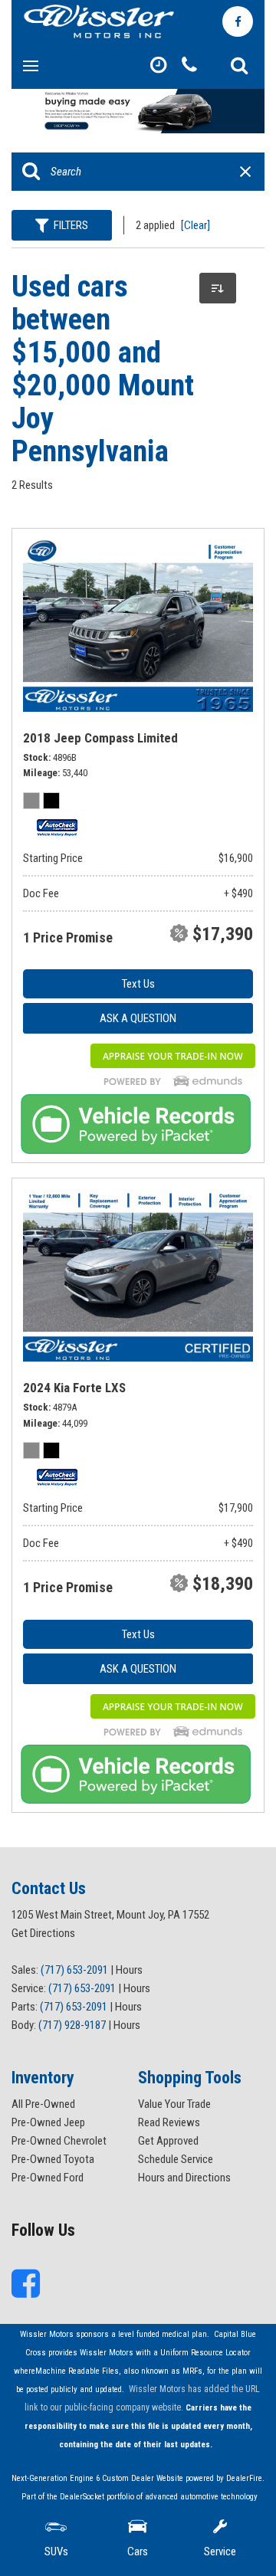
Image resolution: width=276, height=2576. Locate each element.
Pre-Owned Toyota (53, 2159)
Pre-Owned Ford (48, 2178)
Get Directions (43, 1933)
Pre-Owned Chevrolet (59, 2141)
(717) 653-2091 (74, 1970)
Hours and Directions (184, 2178)
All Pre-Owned (43, 2104)
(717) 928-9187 (72, 2025)
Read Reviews (169, 2122)
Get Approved (168, 2141)
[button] (239, 66)
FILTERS (71, 225)
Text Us (138, 984)
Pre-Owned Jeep (48, 2122)
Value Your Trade (174, 2104)
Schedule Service (176, 2159)
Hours (129, 1970)
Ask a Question (138, 1018)
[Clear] (195, 225)
